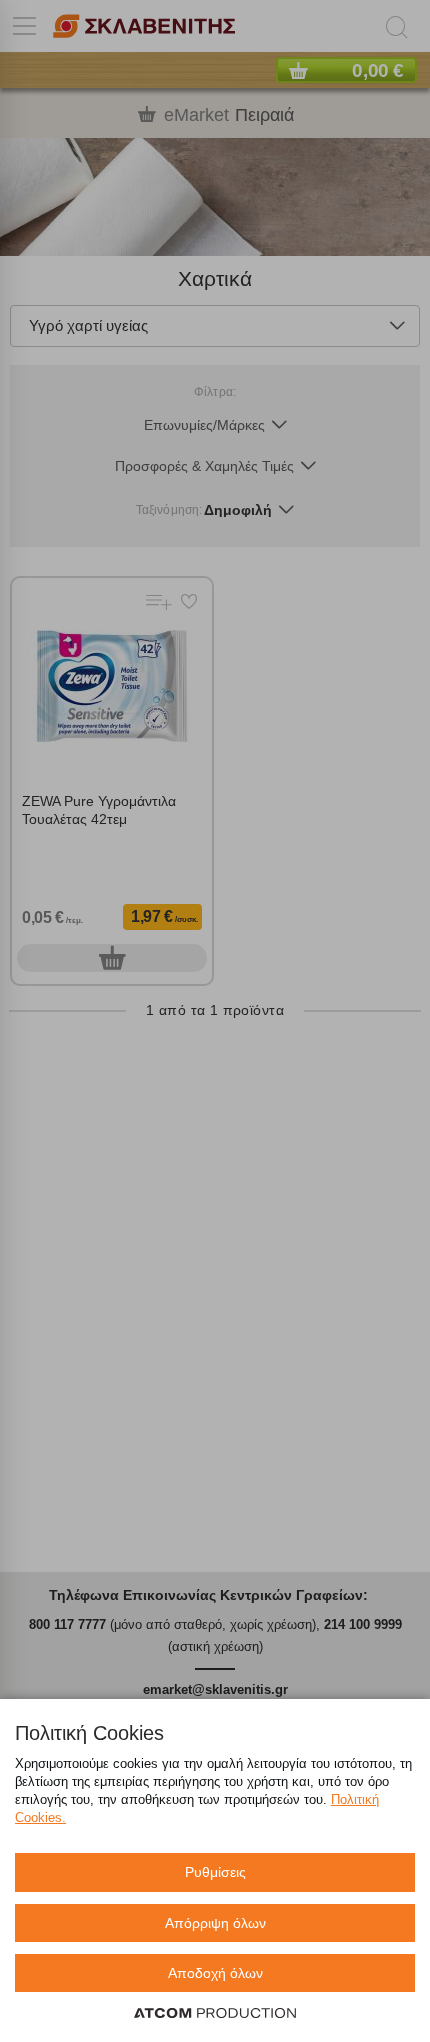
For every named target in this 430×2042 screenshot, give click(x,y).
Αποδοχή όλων (215, 1973)
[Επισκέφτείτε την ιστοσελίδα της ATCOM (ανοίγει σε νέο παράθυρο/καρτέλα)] (215, 2014)
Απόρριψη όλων (215, 1923)
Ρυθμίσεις (215, 1872)
